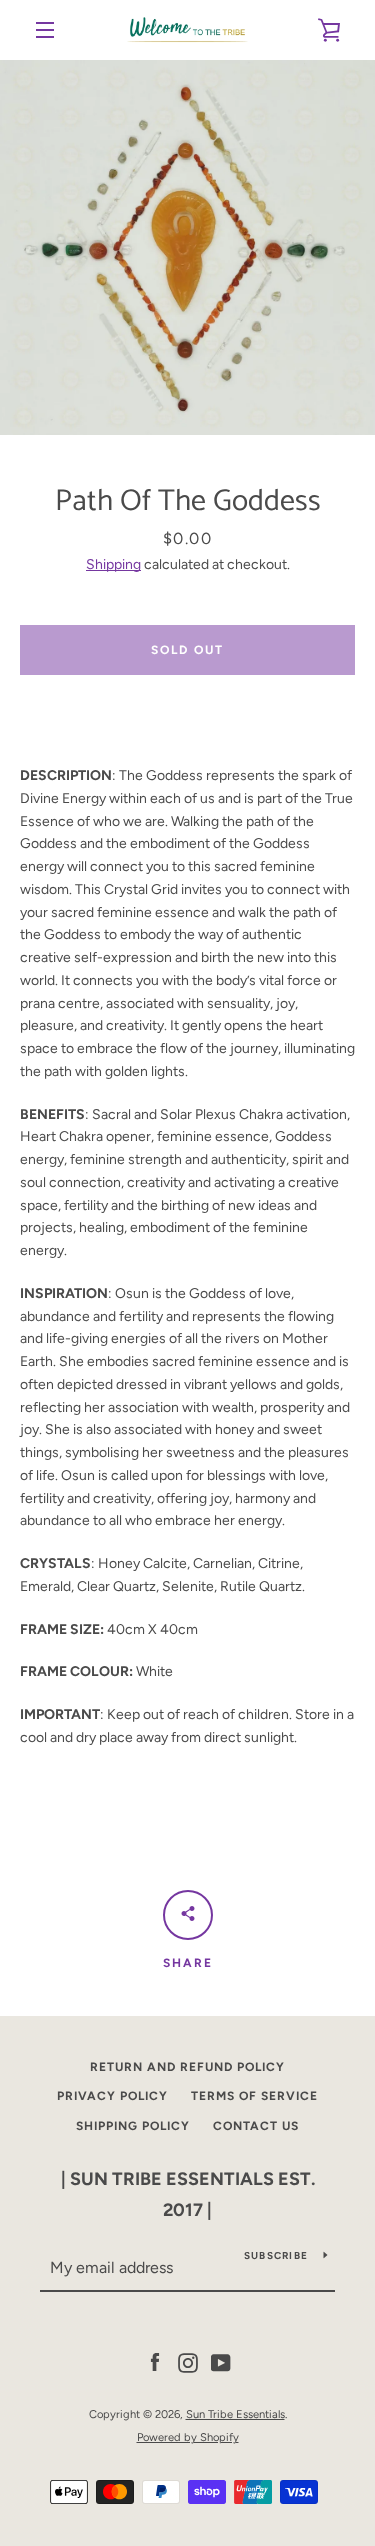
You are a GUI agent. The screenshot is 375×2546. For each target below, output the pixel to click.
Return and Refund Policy (187, 2067)
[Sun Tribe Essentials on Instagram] (188, 2362)
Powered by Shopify (188, 2437)
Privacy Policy (112, 2096)
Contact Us (256, 2126)
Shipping (113, 564)
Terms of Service (254, 2096)
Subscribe (276, 2255)
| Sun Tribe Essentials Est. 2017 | (188, 2194)
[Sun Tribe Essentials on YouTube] (221, 2362)
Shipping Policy (133, 2126)
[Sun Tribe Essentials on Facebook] (155, 2362)
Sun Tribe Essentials (235, 2414)
